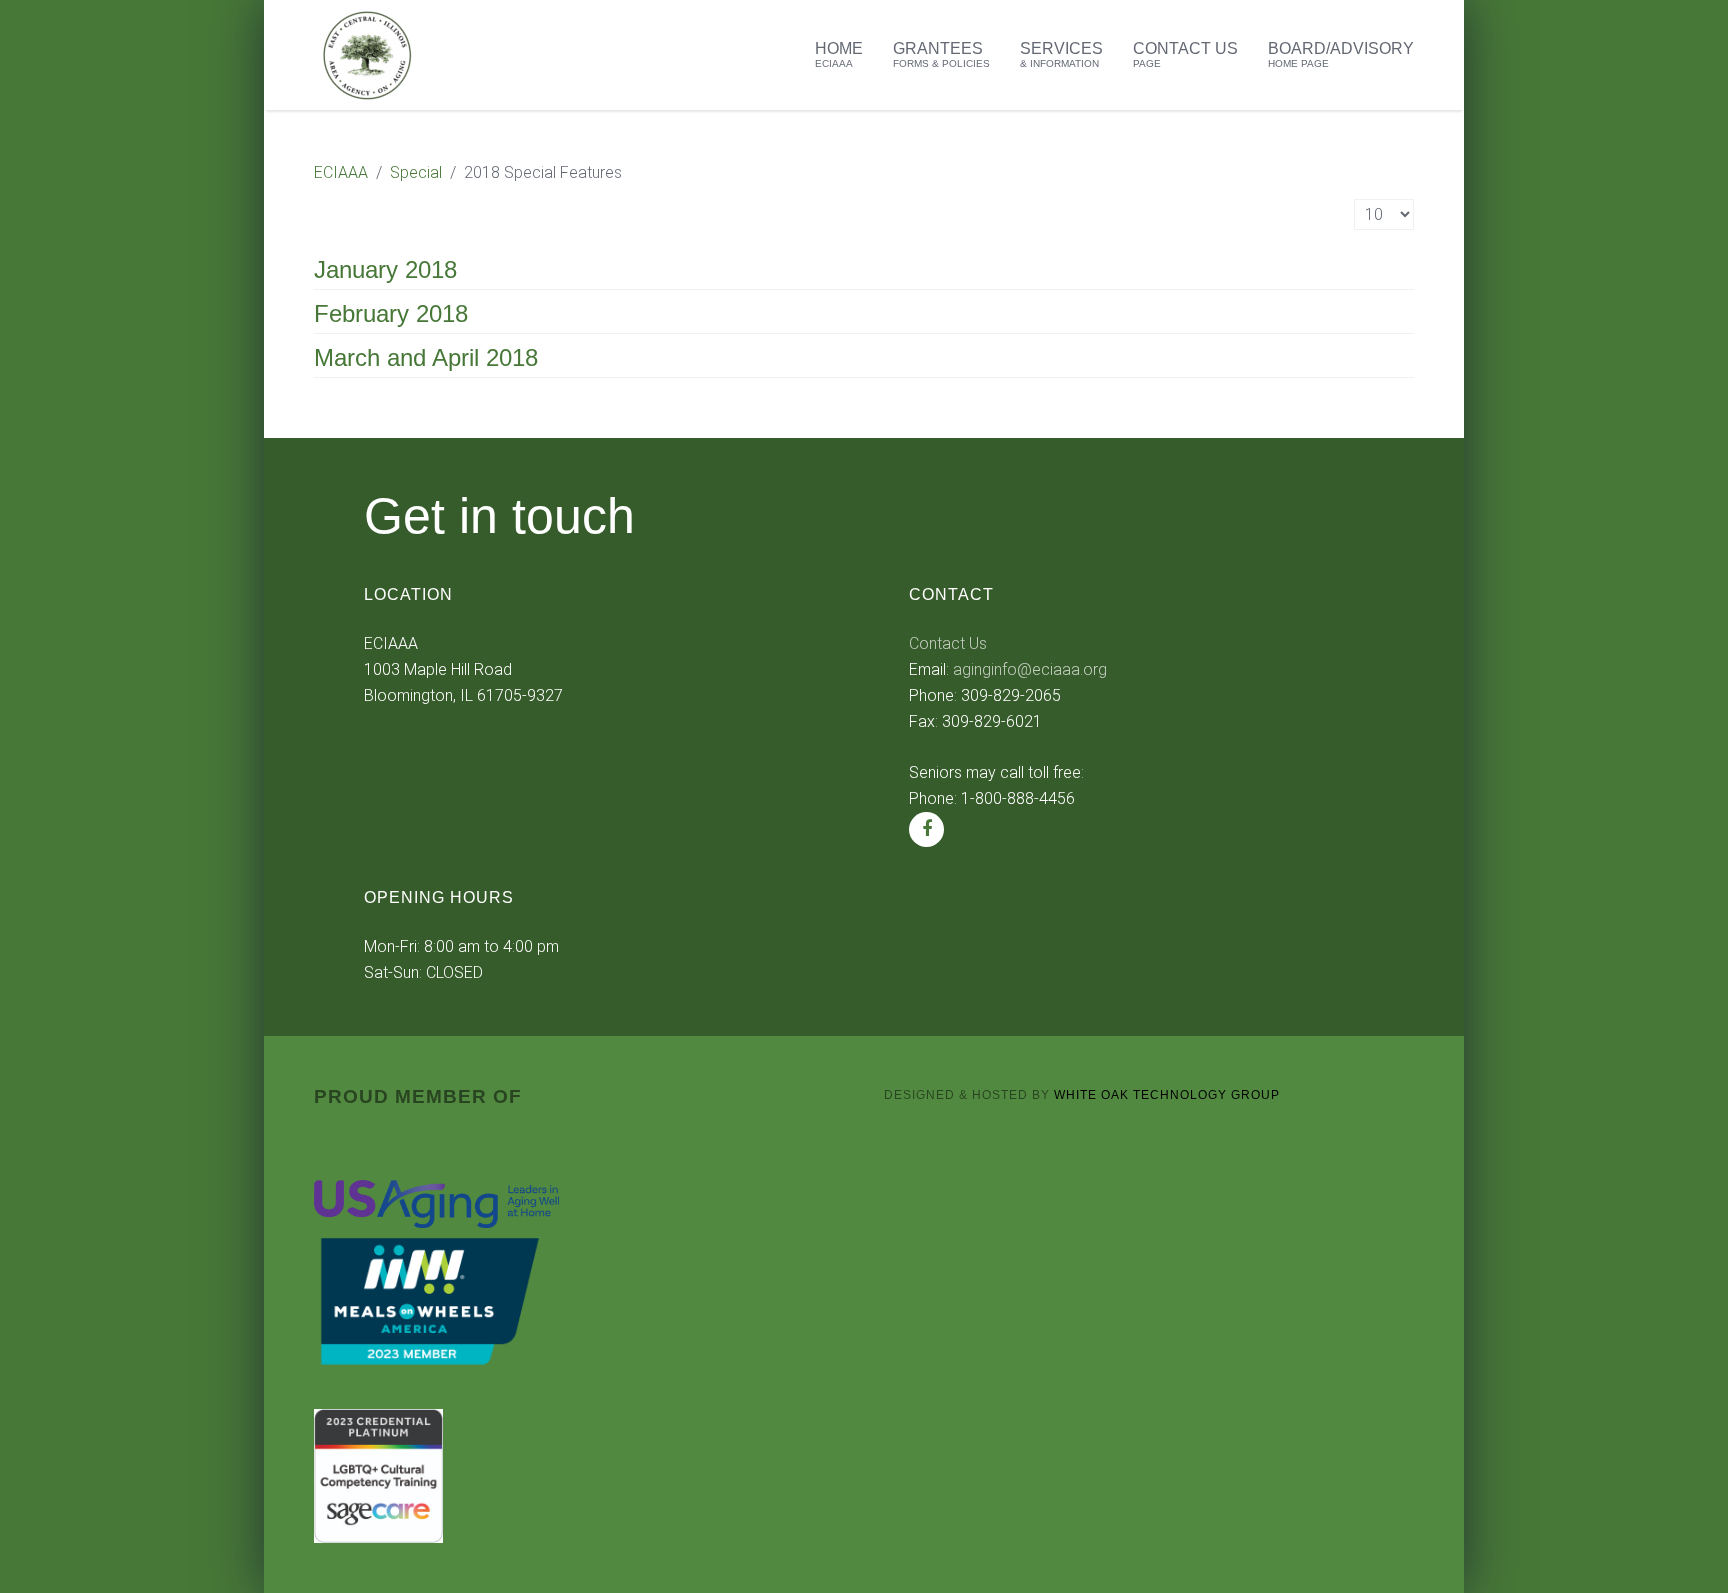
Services (1061, 54)
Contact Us (1185, 54)
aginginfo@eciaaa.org (1030, 669)
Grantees (941, 54)
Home (839, 54)
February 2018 (391, 313)
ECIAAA (341, 172)
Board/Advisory (1341, 54)
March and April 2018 (426, 357)
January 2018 (385, 269)
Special (416, 172)
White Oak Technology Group (1167, 1095)
